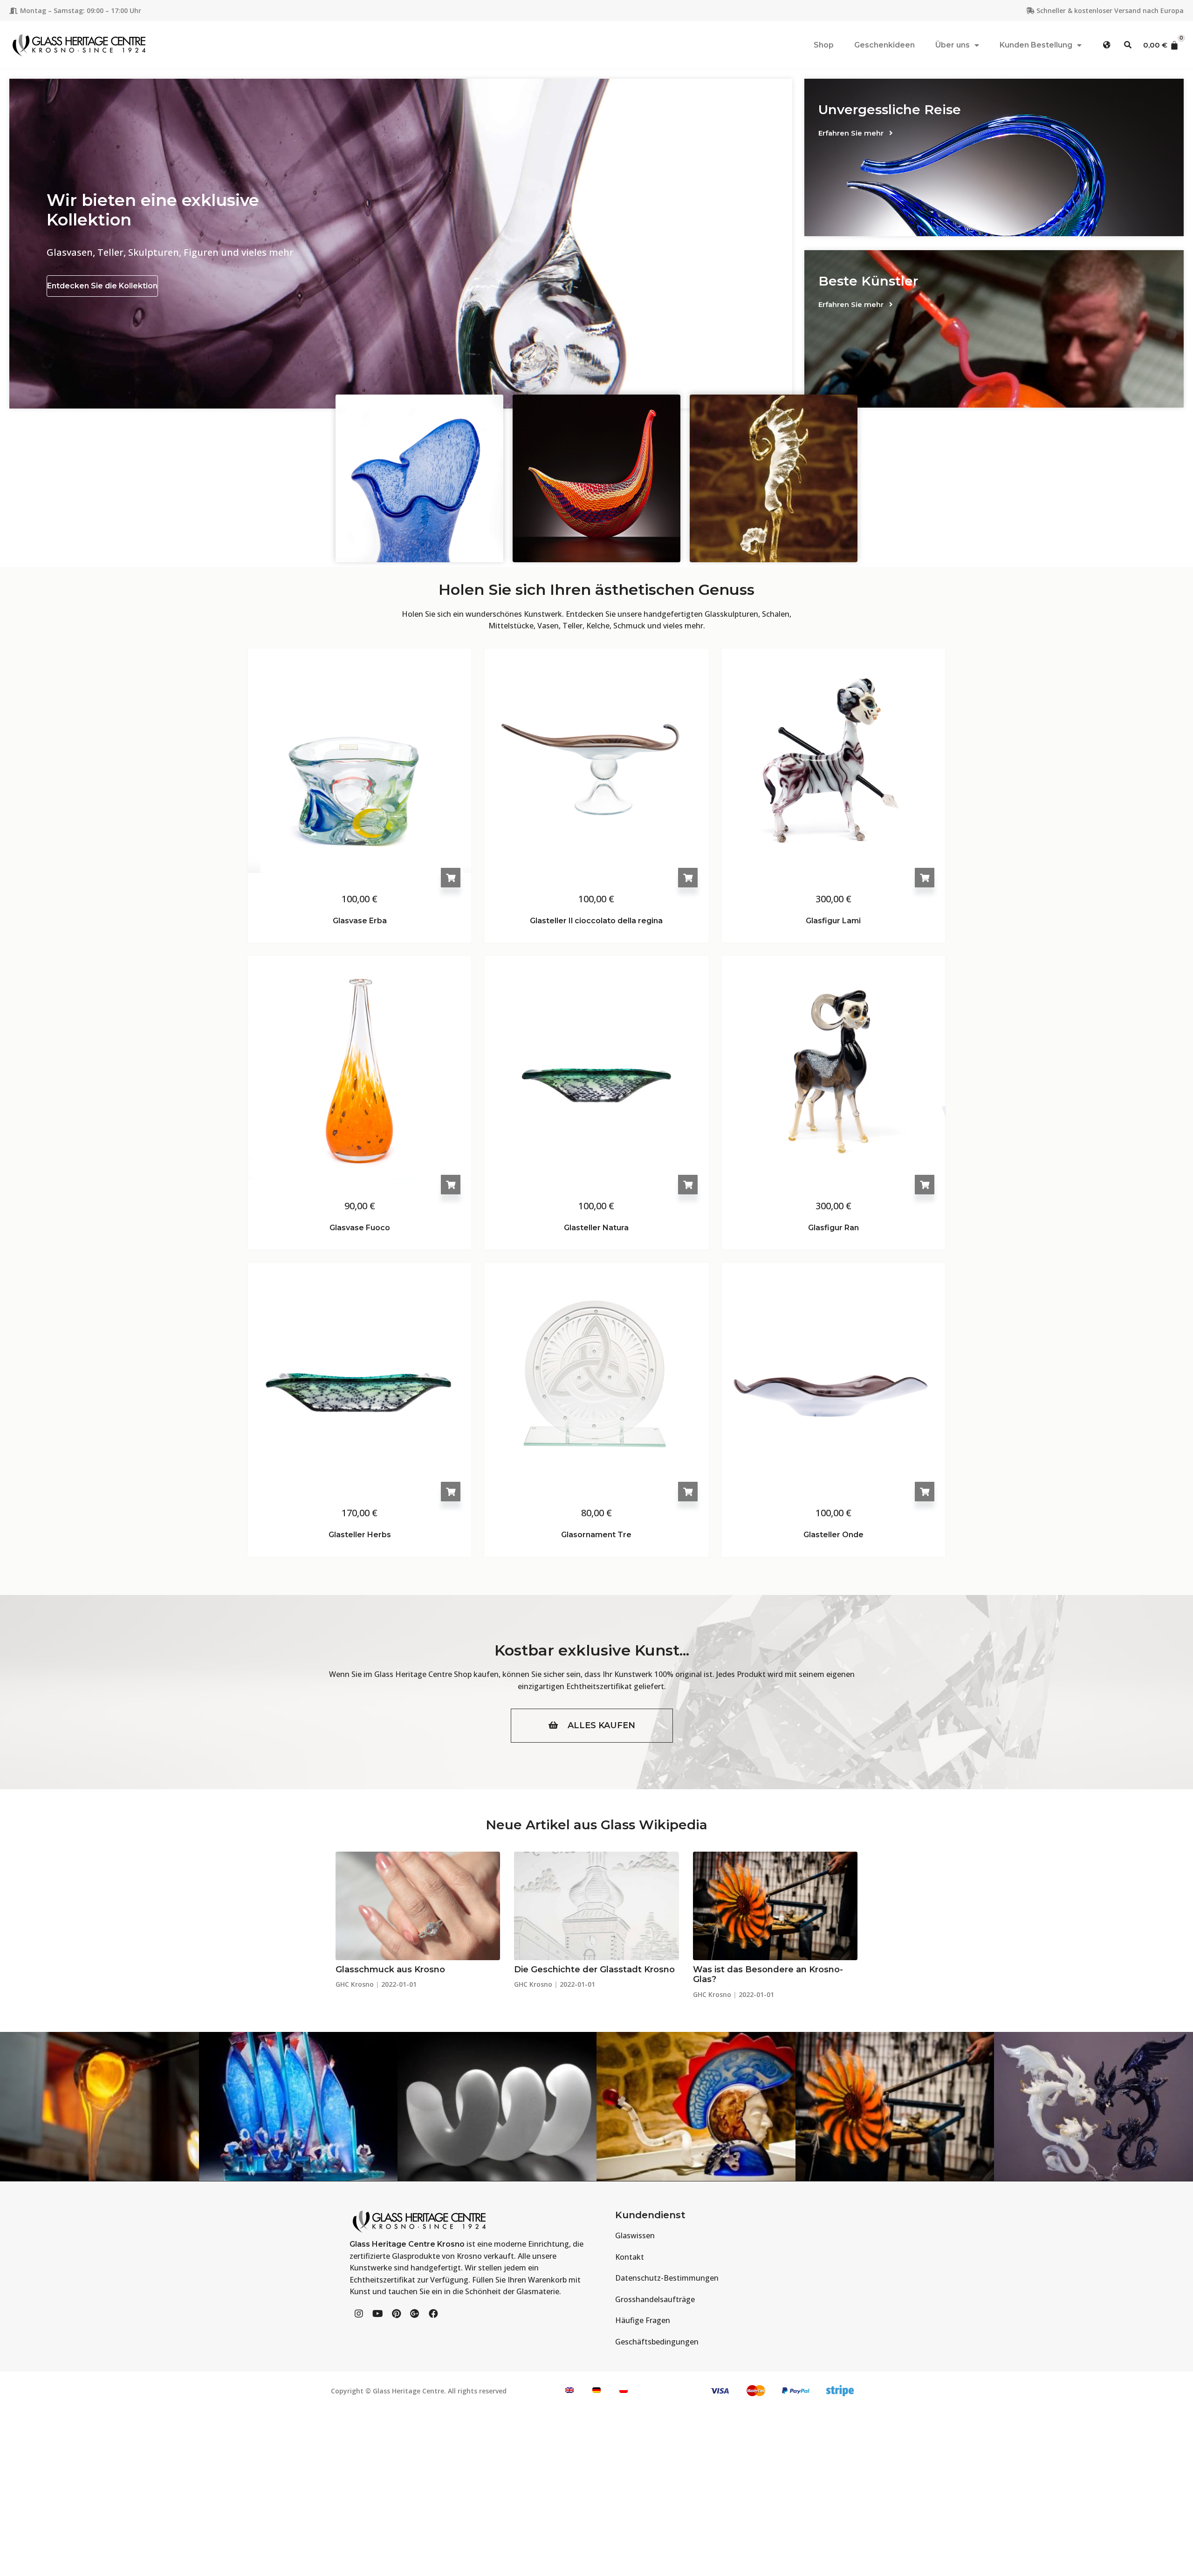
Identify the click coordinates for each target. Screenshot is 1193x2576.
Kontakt (630, 2257)
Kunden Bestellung (1036, 45)
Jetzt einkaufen (596, 444)
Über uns (953, 45)
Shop (824, 45)
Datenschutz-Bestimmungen (667, 2278)
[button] (1107, 45)
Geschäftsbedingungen (657, 2342)
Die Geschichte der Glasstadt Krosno (594, 1969)
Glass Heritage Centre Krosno (407, 2244)
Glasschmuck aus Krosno (390, 1969)
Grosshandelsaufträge (655, 2299)
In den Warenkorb (451, 878)
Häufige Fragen (643, 2320)
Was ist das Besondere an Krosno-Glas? (768, 1975)
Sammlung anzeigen (419, 444)
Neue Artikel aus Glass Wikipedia (596, 1825)
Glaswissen (635, 2235)
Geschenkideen (884, 45)
